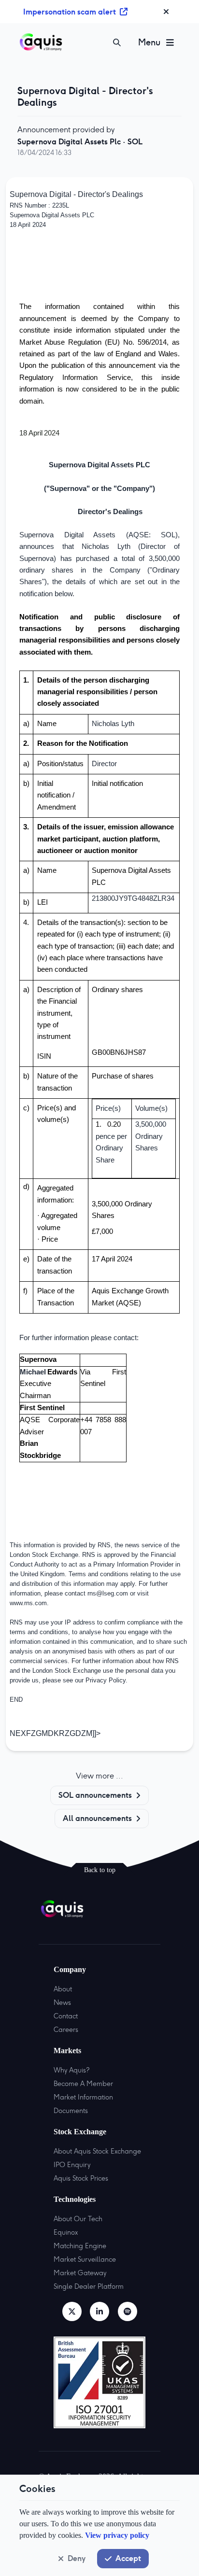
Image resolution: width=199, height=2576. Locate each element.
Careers (66, 2030)
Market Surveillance (85, 2259)
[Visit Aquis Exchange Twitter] (72, 2311)
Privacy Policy (106, 1680)
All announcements (97, 1818)
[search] (117, 42)
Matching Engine (80, 2246)
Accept (128, 2558)
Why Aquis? (71, 2070)
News (62, 2002)
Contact (66, 2016)
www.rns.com (28, 1603)
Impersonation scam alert (70, 12)
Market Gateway (80, 2273)
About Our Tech (78, 2219)
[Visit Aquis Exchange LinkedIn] (99, 2311)
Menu (149, 42)
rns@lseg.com (108, 1593)
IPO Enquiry (72, 2165)
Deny (77, 2558)
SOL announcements (95, 1795)
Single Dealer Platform (89, 2286)
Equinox (66, 2232)
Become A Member (83, 2084)
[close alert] (166, 12)
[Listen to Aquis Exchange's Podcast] (128, 2311)
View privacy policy (117, 2535)
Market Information (83, 2097)
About (63, 1989)
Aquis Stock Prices (81, 2178)
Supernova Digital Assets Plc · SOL (80, 141)
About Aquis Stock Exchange (97, 2151)
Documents (71, 2111)
